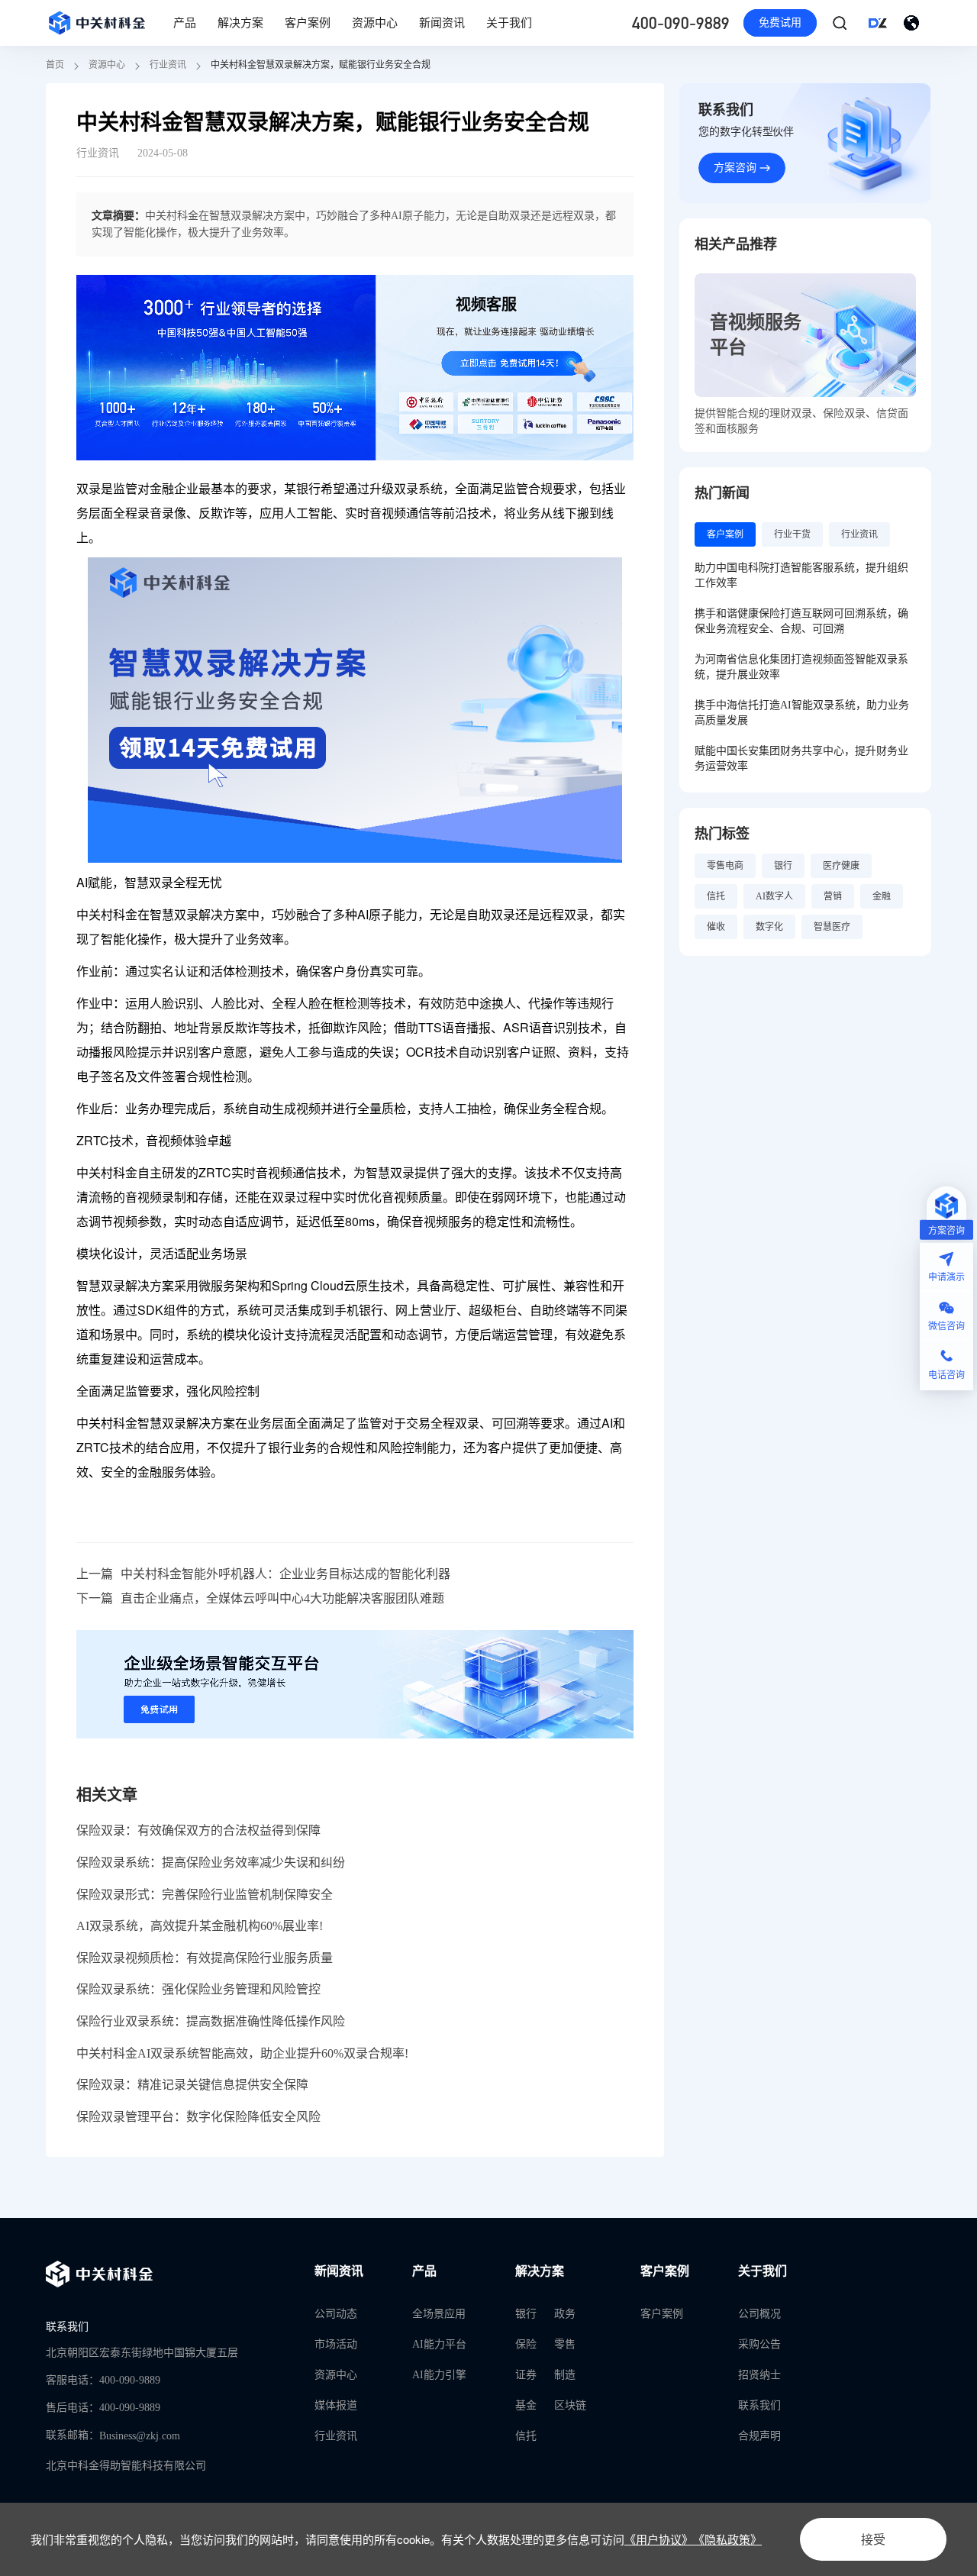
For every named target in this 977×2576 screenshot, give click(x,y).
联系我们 (759, 2405)
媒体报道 (336, 2405)
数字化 (769, 927)
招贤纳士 (759, 2375)
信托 (716, 896)
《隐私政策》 (727, 2539)
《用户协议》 (659, 2539)
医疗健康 (841, 866)
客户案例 (308, 23)
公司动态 (336, 2314)
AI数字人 (774, 896)
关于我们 (509, 23)
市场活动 (336, 2344)
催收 (716, 927)
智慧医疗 (832, 927)
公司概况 (759, 2314)
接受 (873, 2539)
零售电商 (725, 866)
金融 (882, 896)
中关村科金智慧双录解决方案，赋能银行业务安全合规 (321, 65)
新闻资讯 (442, 23)
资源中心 (375, 23)
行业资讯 (168, 65)
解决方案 (240, 23)
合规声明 (759, 2436)
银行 (783, 866)
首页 (55, 65)
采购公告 (759, 2344)
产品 (185, 23)
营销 (833, 896)
